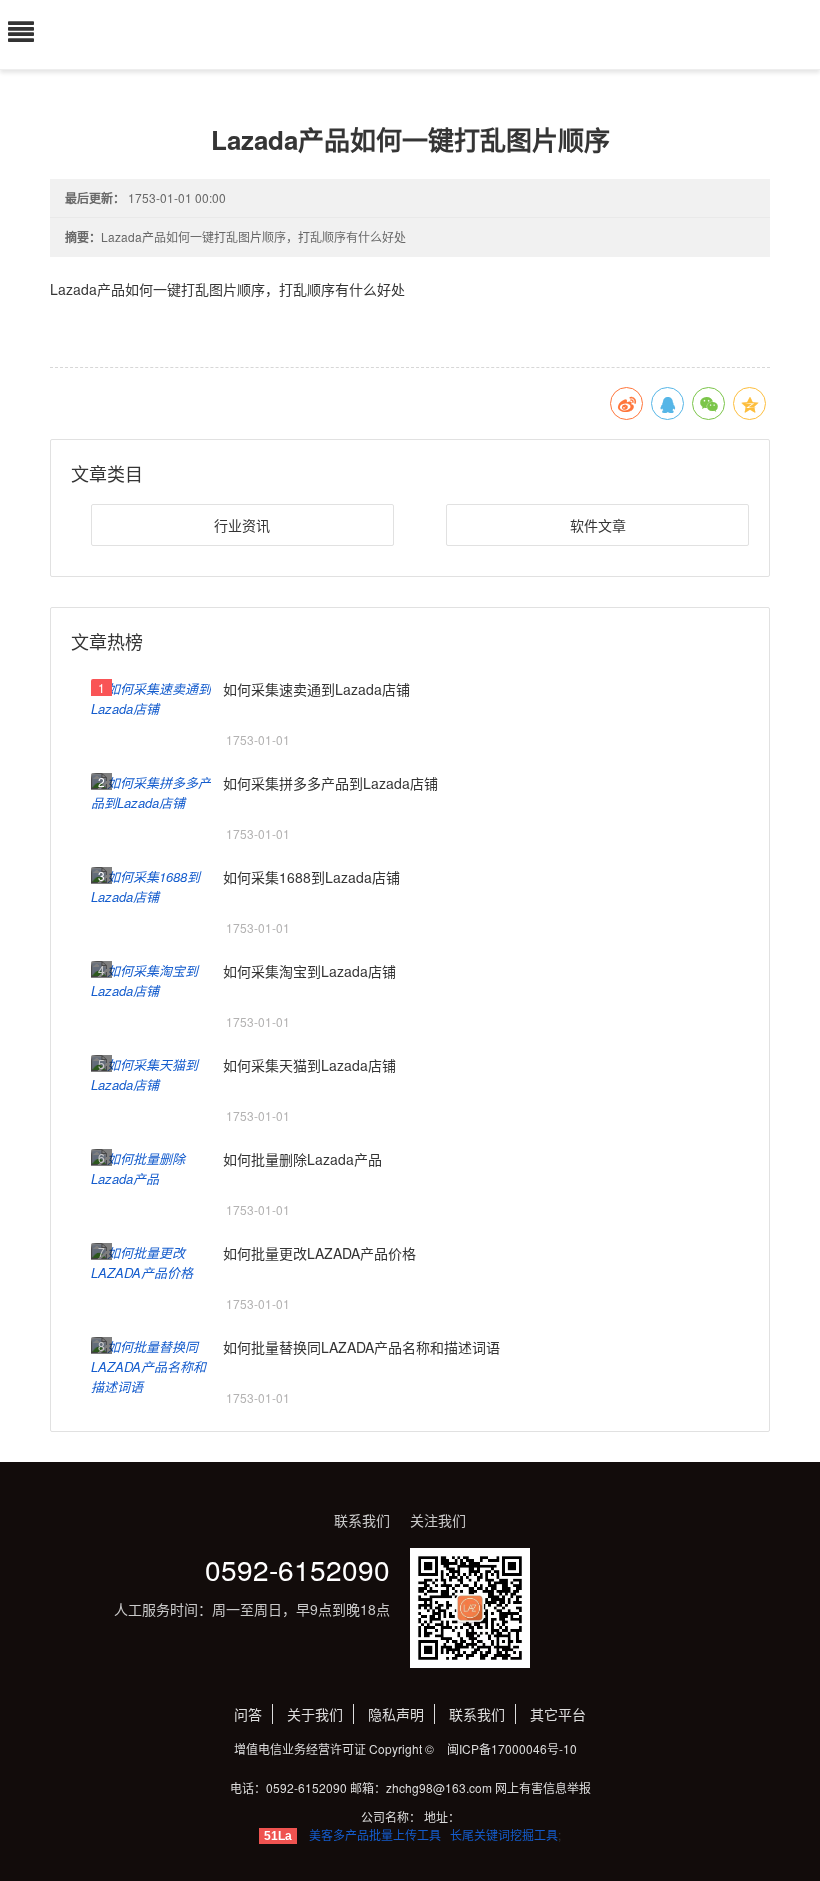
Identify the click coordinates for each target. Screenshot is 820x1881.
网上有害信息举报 (543, 1787)
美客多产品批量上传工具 (375, 1834)
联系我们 (477, 1714)
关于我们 (315, 1714)
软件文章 (598, 525)
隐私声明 (396, 1714)
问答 (248, 1714)
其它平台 (558, 1714)
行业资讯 (242, 525)
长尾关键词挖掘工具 (504, 1834)
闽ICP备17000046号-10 (512, 1748)
